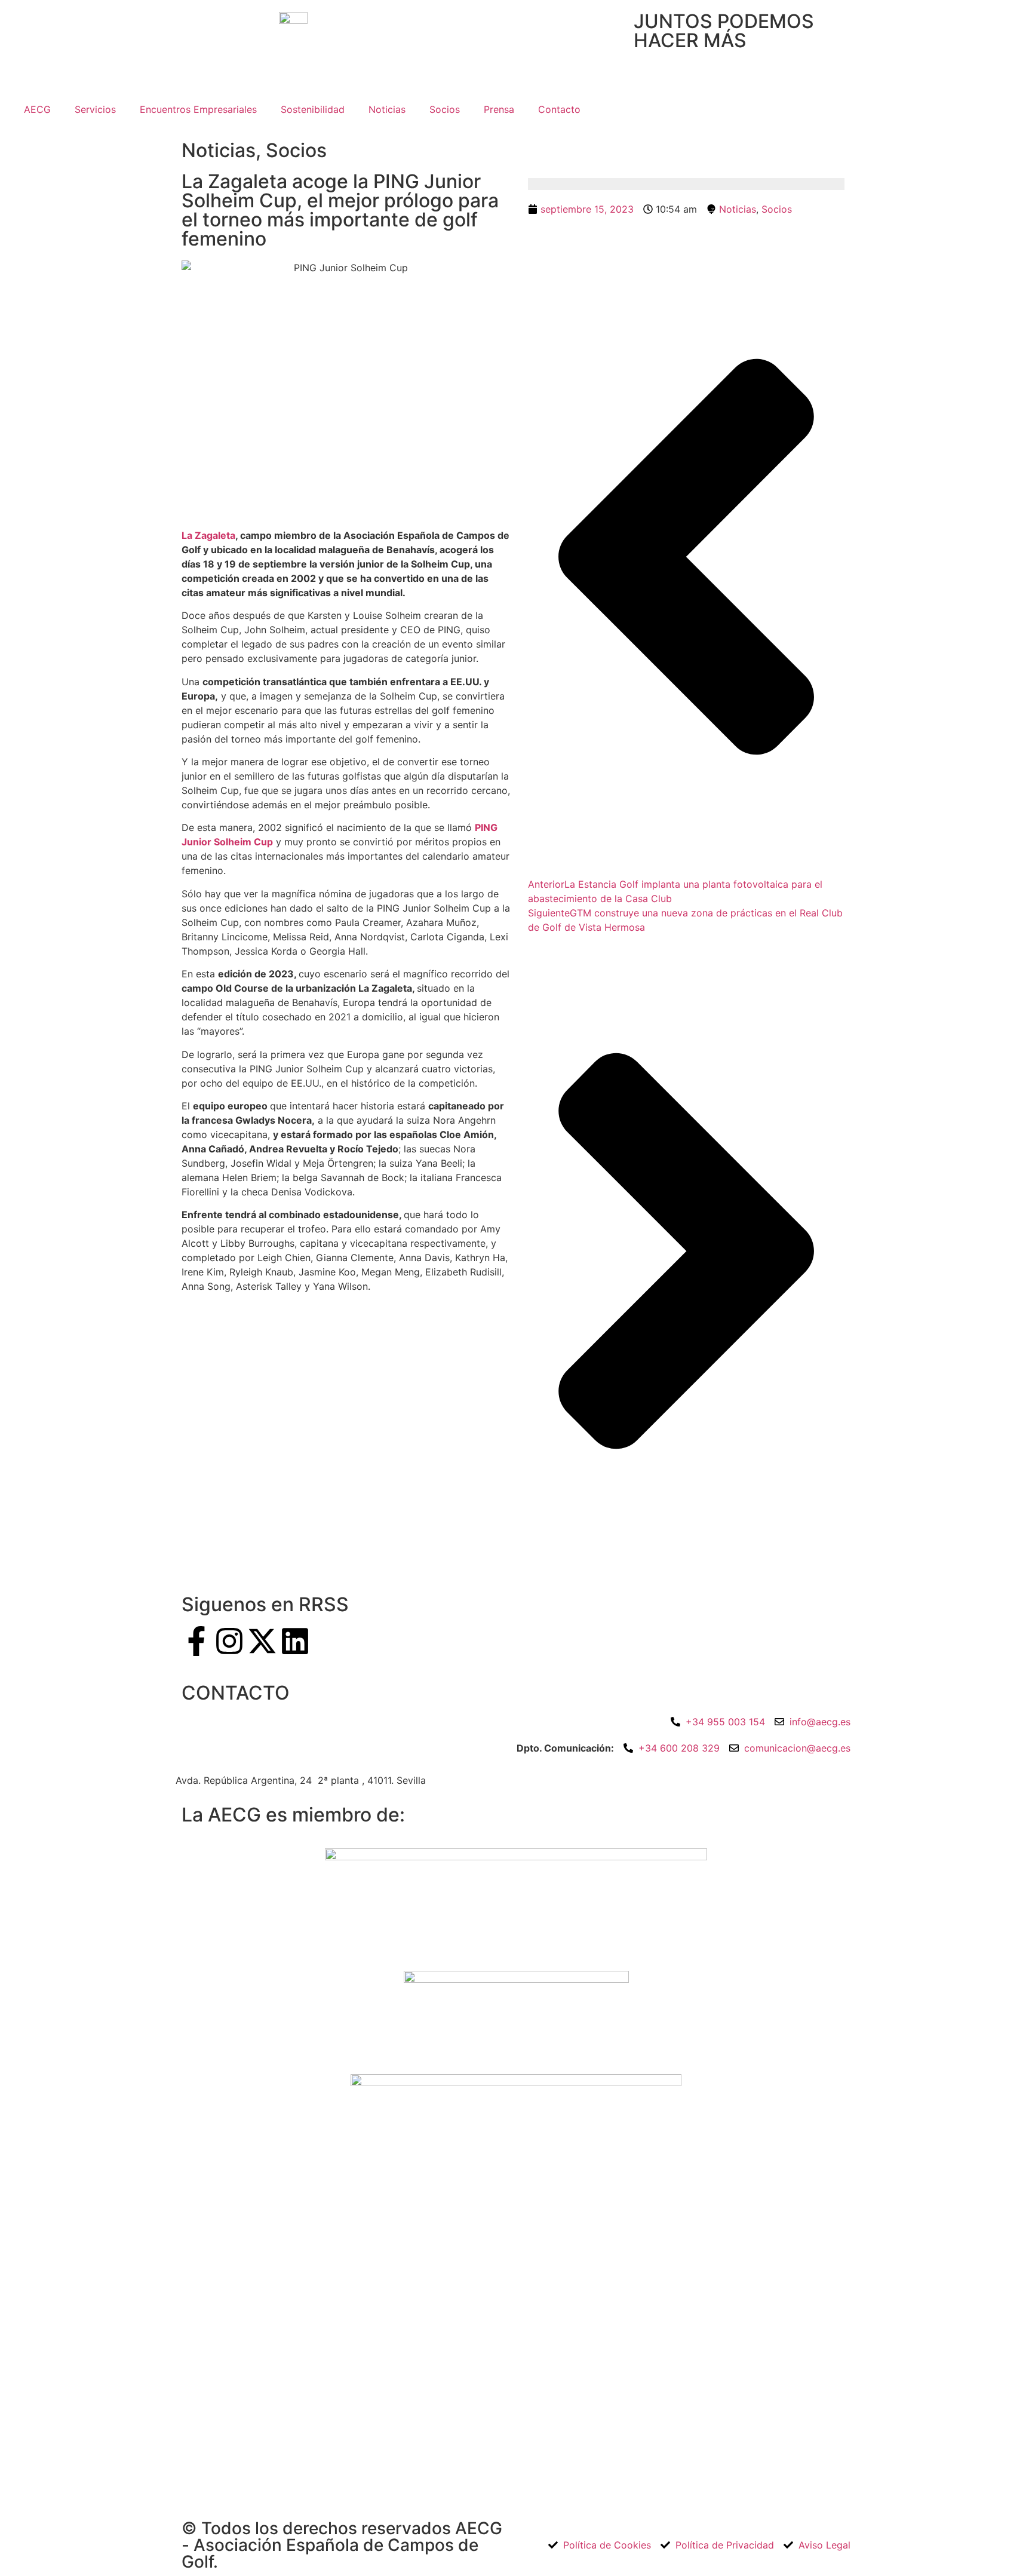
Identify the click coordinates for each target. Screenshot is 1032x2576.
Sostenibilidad (313, 109)
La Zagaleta (208, 535)
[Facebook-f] (196, 1641)
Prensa (499, 109)
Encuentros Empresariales (198, 109)
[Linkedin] (295, 1641)
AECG (37, 109)
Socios (445, 109)
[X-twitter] (262, 1641)
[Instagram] (229, 1641)
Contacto (559, 109)
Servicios (95, 109)
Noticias (387, 109)
